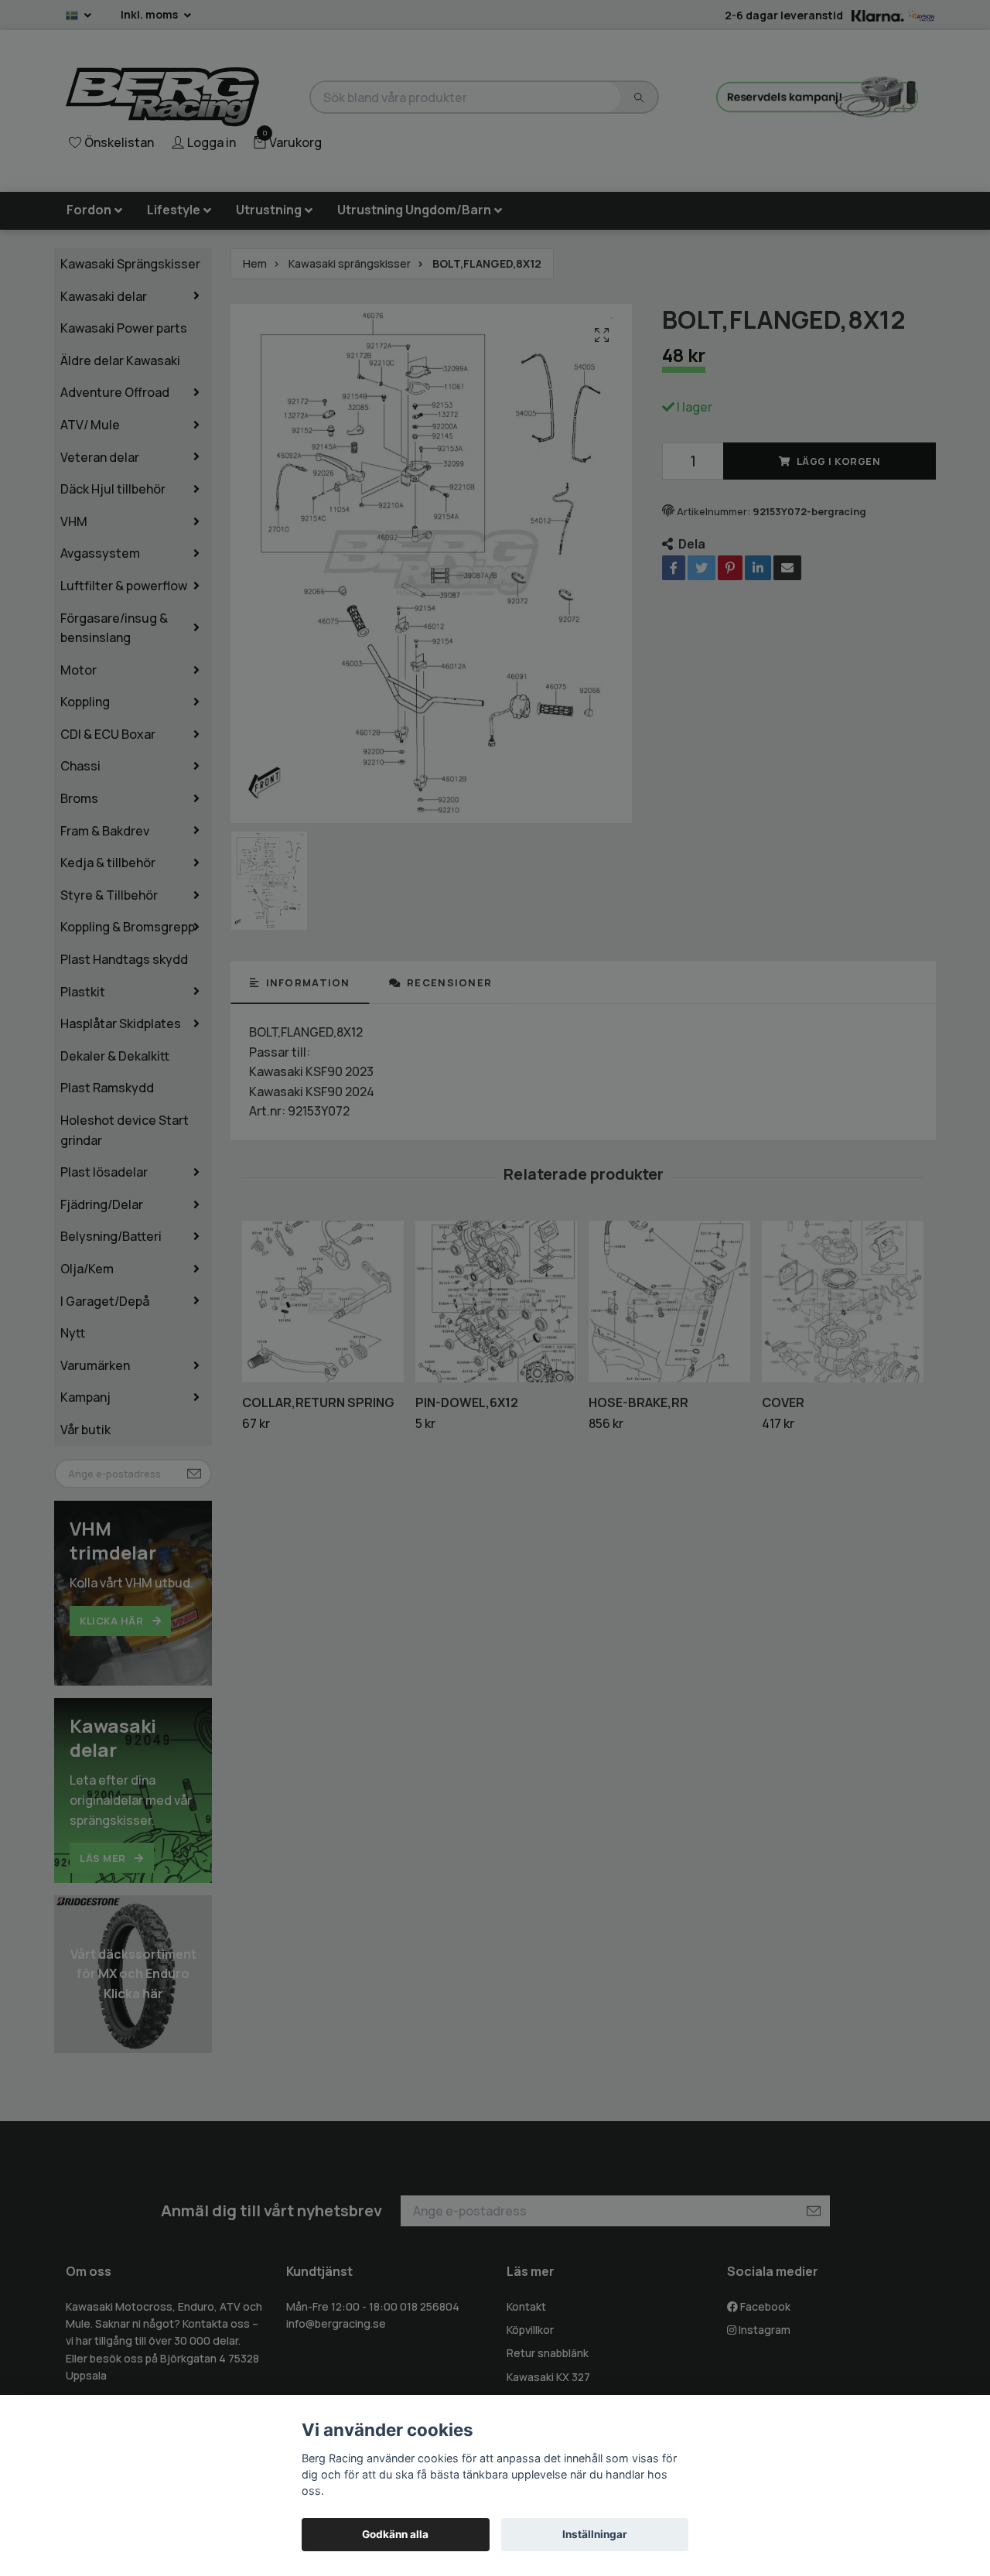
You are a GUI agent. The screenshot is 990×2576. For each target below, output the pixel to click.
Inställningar (595, 2534)
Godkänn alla (395, 2534)
